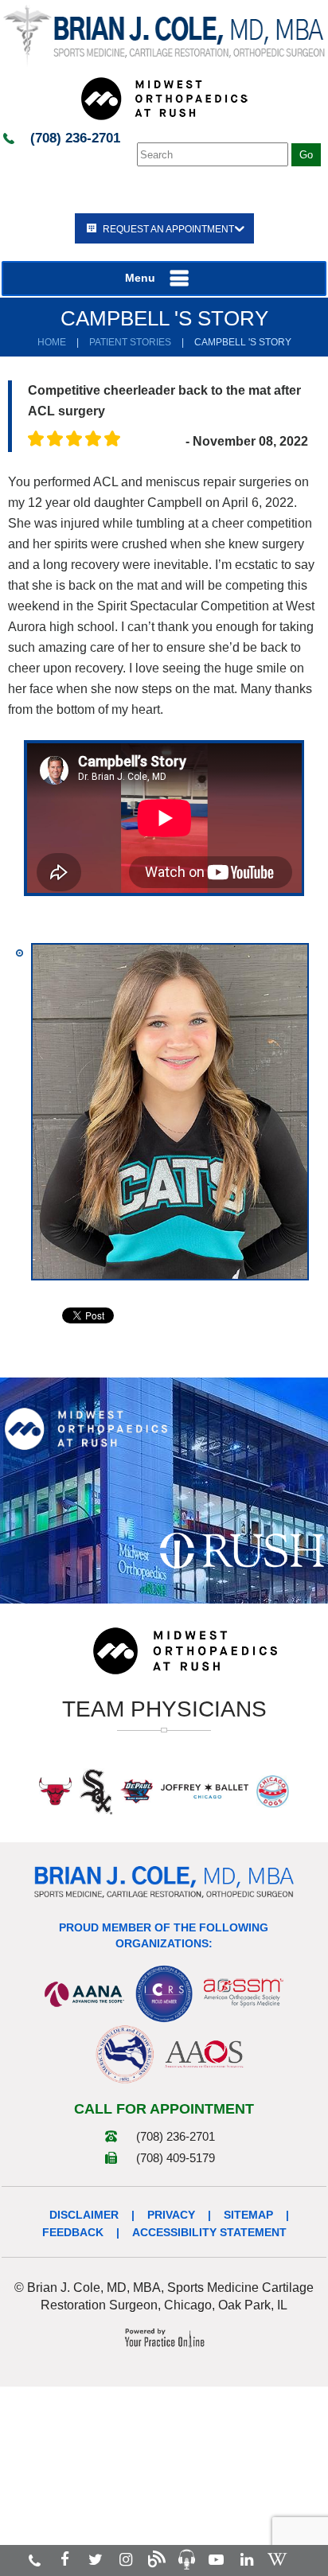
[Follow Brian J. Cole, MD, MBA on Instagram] (126, 2560)
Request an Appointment (168, 229)
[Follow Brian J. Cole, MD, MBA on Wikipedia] (277, 2560)
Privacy (171, 2215)
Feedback (73, 2232)
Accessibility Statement (209, 2232)
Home (52, 342)
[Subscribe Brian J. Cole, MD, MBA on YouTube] (216, 2560)
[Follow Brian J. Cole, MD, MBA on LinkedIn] (247, 2560)
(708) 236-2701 (75, 138)
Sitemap (248, 2215)
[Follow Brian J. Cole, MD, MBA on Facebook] (65, 2560)
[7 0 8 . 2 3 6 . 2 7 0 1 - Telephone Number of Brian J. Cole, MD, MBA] (35, 2560)
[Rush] (242, 1549)
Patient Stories (130, 342)
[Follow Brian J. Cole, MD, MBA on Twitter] (96, 2560)
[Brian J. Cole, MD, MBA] (164, 35)
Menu (140, 278)
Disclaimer (84, 2215)
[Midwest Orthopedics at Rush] (164, 98)
